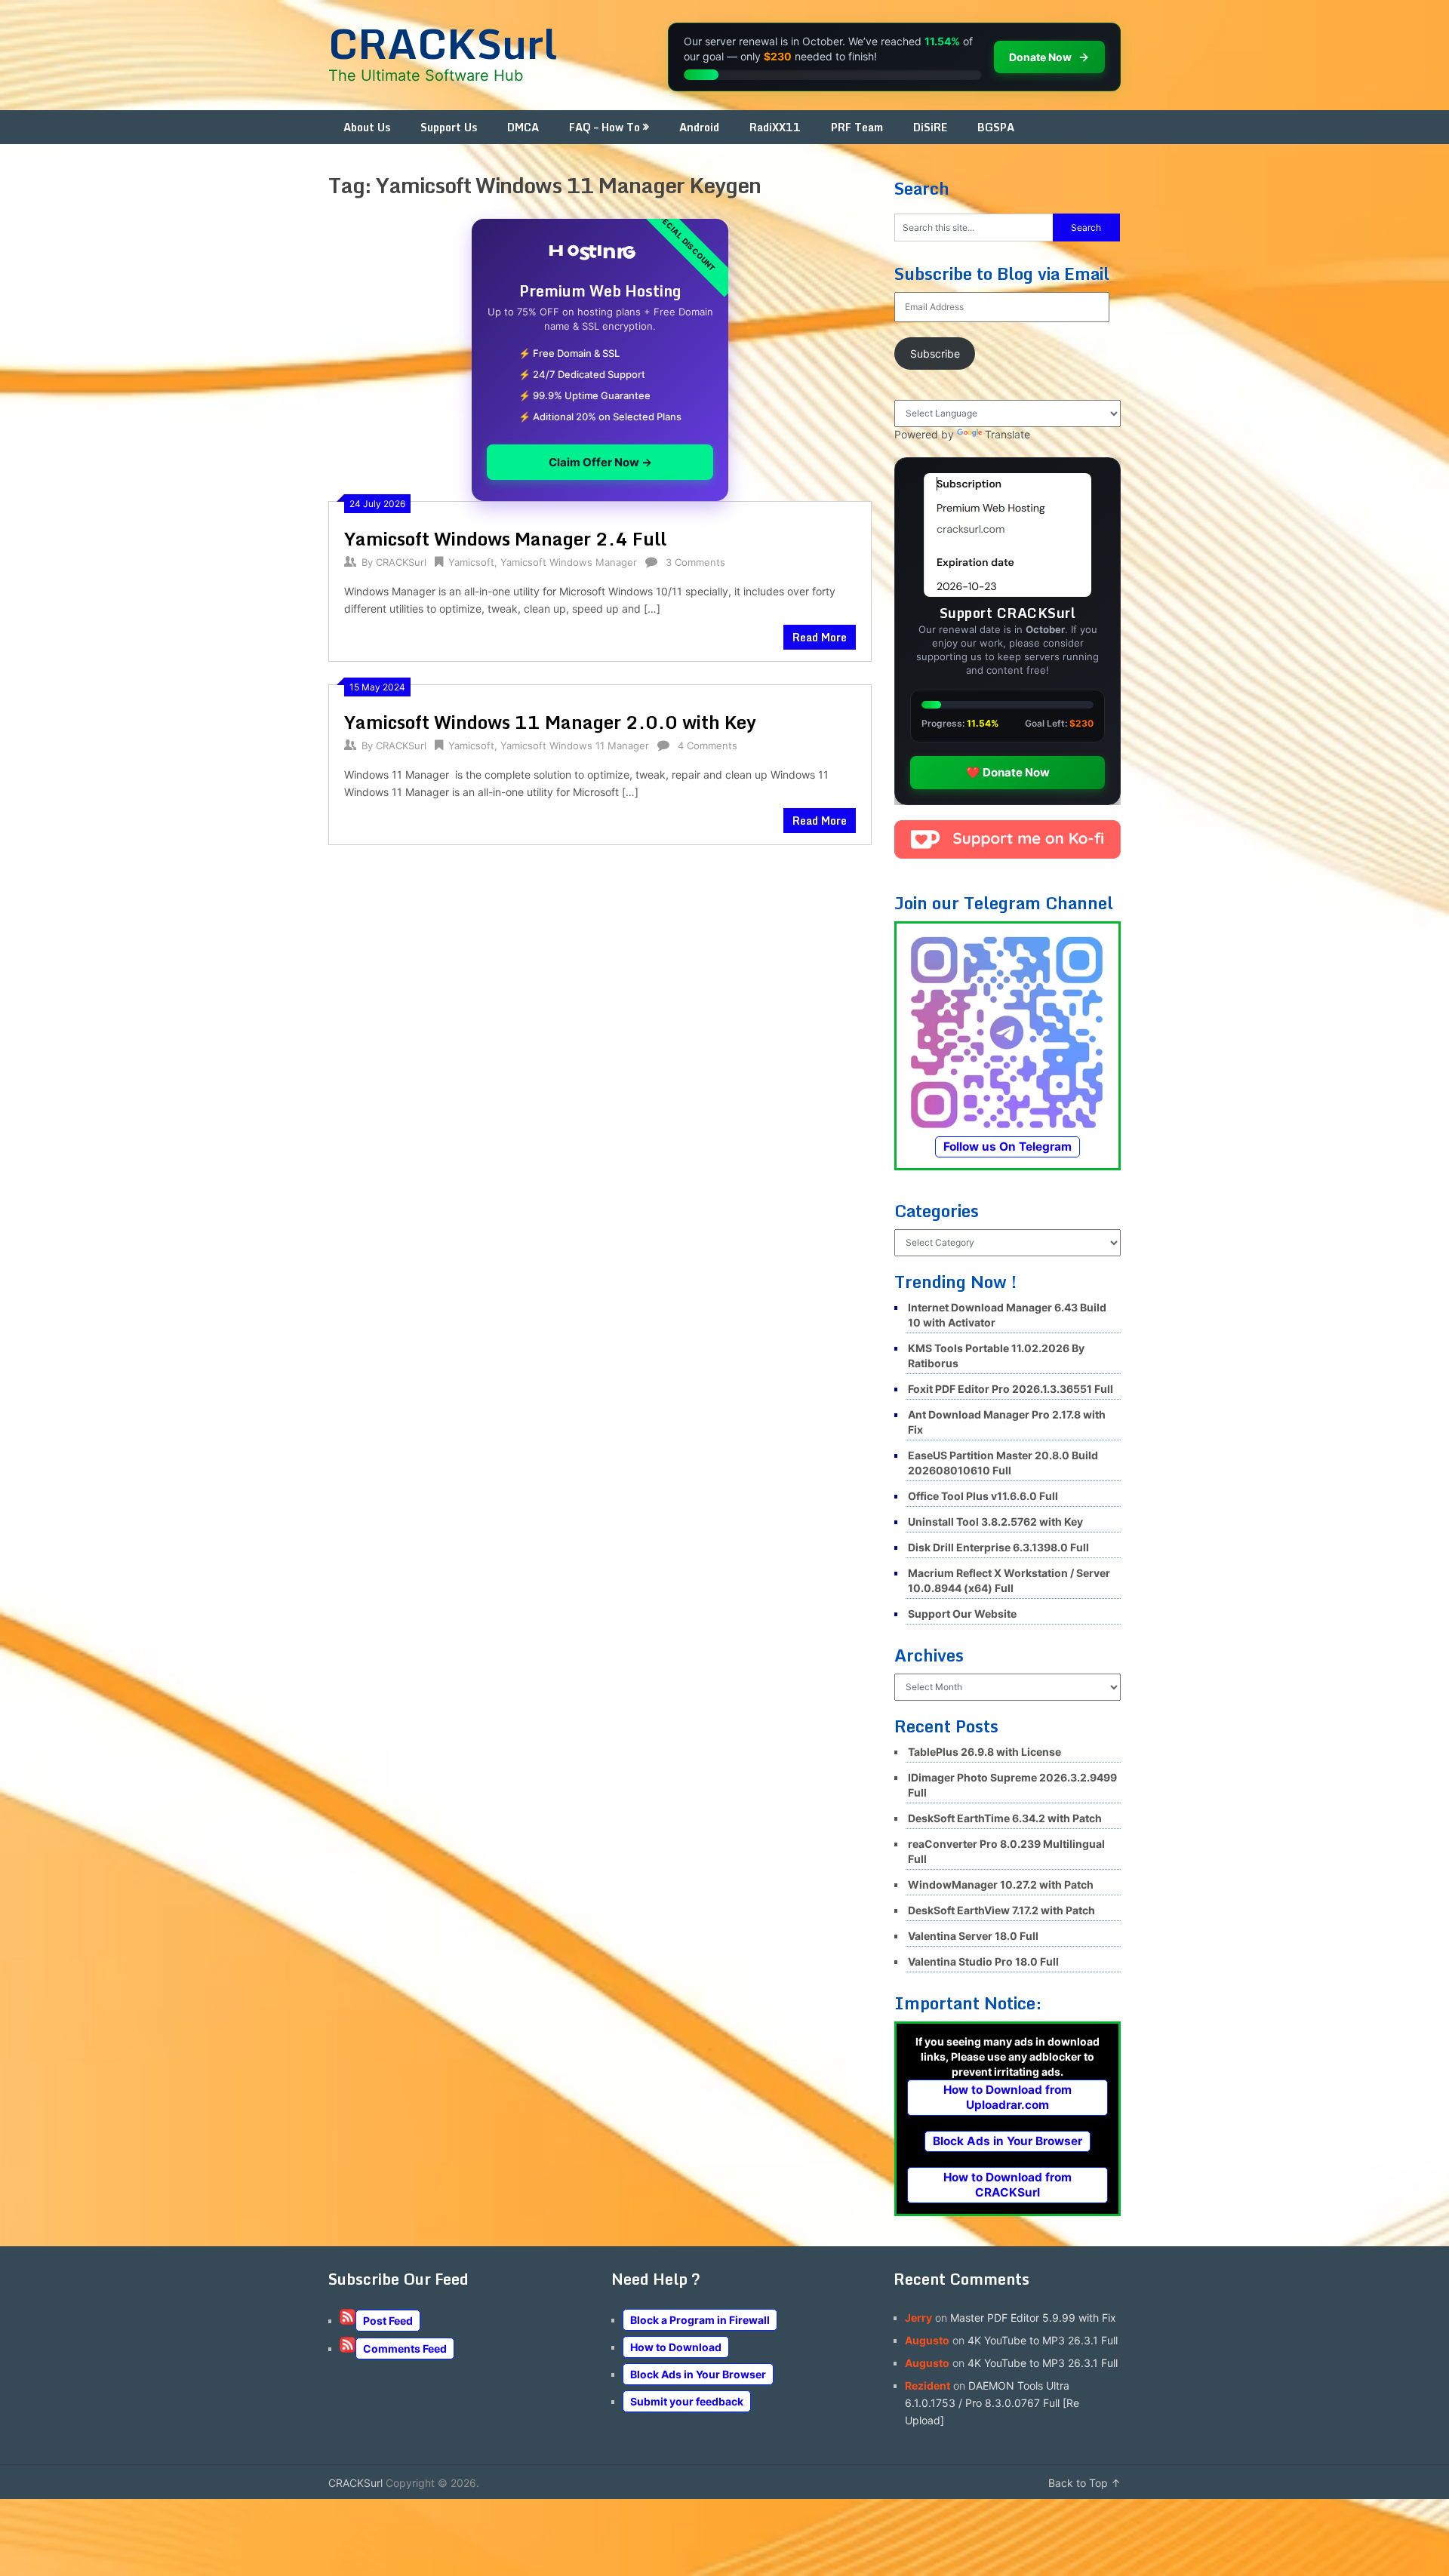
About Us (367, 127)
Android (699, 127)
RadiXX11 (775, 127)
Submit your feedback (687, 2401)
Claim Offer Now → (600, 462)
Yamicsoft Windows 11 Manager (575, 745)
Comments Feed (405, 2349)
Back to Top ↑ (1084, 2483)
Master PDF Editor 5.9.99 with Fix (1033, 2318)
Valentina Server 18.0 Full (973, 1936)
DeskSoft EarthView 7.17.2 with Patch (1001, 1910)
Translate (1008, 434)
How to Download (676, 2347)
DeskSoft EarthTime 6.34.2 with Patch (1005, 1818)
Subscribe (935, 354)
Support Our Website (962, 1614)
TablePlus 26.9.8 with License (984, 1752)
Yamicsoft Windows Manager (569, 562)
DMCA (523, 127)
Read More (820, 637)
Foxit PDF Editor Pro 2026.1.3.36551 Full (1011, 1389)
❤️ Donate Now (1008, 772)
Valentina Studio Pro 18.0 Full (983, 1961)
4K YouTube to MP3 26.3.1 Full (1043, 2340)
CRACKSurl (443, 43)
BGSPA (996, 127)
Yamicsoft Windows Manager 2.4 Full (505, 538)
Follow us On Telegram (1008, 1147)
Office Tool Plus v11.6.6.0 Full (983, 1496)
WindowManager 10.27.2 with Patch (1001, 1884)
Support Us (449, 127)
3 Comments (695, 562)
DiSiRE (930, 127)
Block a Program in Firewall (700, 2320)
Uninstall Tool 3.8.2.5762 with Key (995, 1522)
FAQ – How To (605, 127)
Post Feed (388, 2321)
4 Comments (708, 745)
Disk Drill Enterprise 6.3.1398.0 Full (998, 1547)
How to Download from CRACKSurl (1008, 2185)
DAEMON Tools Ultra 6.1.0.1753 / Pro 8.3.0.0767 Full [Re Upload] (992, 2403)
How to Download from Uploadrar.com (1008, 2097)
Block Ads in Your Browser (1008, 2141)
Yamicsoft (471, 562)
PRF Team (857, 127)
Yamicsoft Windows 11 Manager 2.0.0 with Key (550, 722)
